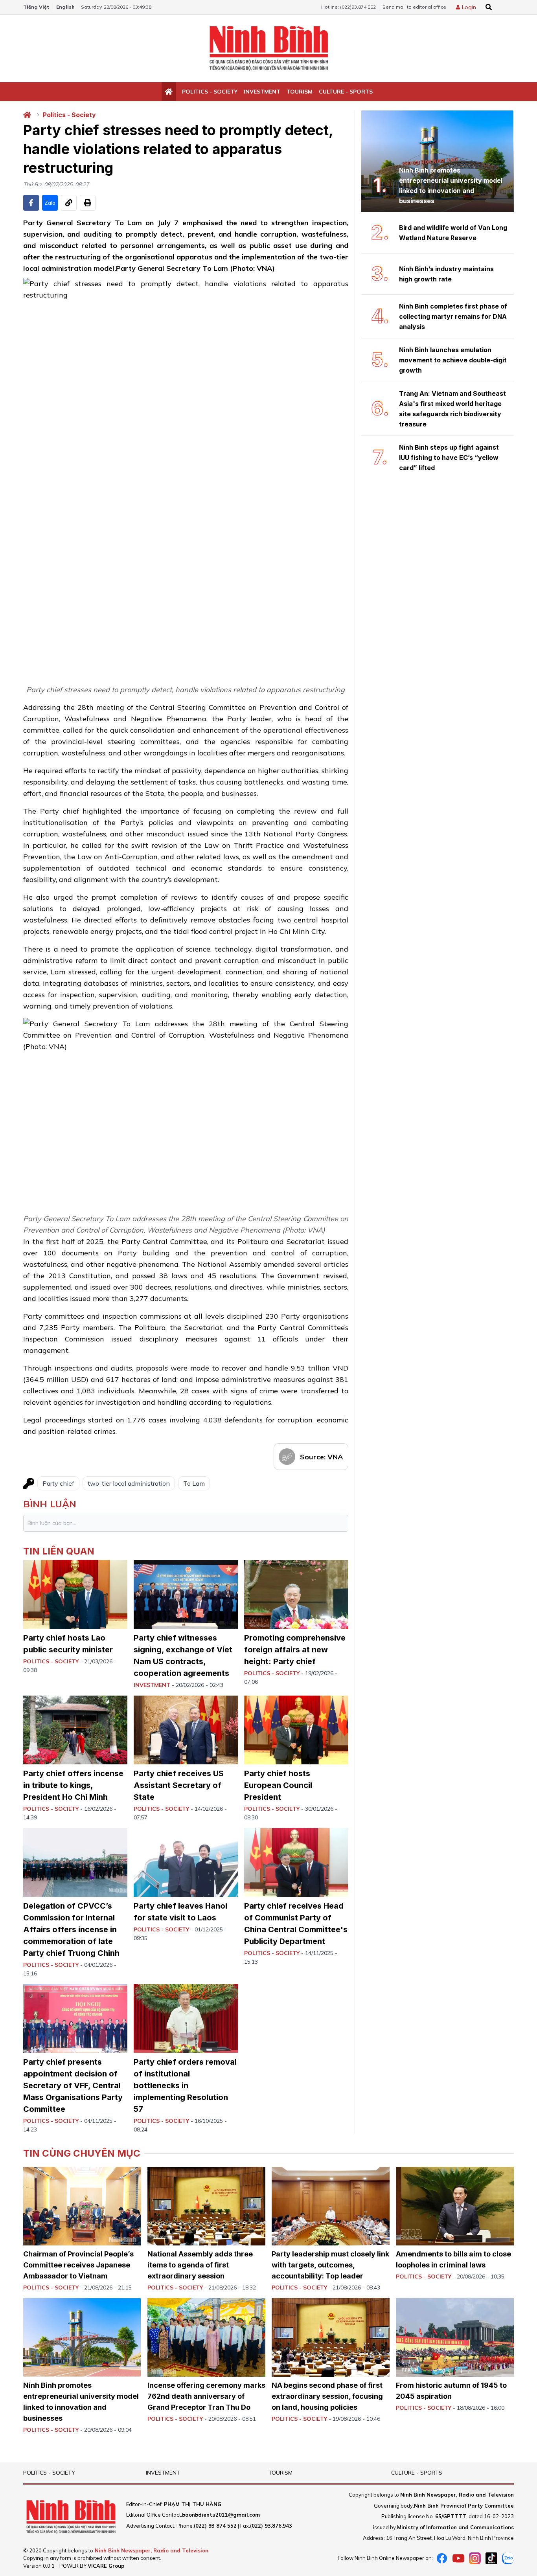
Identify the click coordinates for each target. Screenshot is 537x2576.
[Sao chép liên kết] (69, 203)
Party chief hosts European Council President (278, 1785)
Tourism (300, 92)
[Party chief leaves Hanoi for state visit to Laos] (186, 1862)
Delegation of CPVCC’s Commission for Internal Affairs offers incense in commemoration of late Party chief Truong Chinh (71, 1929)
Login (469, 7)
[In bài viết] (88, 203)
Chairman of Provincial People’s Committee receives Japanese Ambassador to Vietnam (78, 2265)
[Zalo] (508, 2558)
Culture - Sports (346, 92)
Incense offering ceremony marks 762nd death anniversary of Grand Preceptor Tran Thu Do (206, 2396)
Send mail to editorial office (414, 7)
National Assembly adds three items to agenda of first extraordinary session (200, 2265)
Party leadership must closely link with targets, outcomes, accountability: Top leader (330, 2265)
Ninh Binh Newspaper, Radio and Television (152, 2550)
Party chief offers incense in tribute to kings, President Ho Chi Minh (73, 1785)
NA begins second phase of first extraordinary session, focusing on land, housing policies (327, 2396)
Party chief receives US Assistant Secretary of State (179, 1785)
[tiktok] (491, 2558)
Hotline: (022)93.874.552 (348, 7)
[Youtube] (458, 2558)
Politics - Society (210, 92)
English (65, 7)
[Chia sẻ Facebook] (31, 203)
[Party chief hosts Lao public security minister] (75, 1594)
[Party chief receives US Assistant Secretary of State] (186, 1730)
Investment (262, 92)
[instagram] (475, 2558)
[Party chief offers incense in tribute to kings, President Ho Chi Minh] (75, 1730)
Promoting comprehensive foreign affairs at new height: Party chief (295, 1650)
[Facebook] (442, 2558)
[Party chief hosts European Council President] (296, 1730)
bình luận (50, 1504)
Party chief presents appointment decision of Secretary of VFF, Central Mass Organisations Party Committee (73, 2085)
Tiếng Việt (36, 7)
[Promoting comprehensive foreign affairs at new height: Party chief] (296, 1594)
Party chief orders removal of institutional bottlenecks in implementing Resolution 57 (185, 2085)
